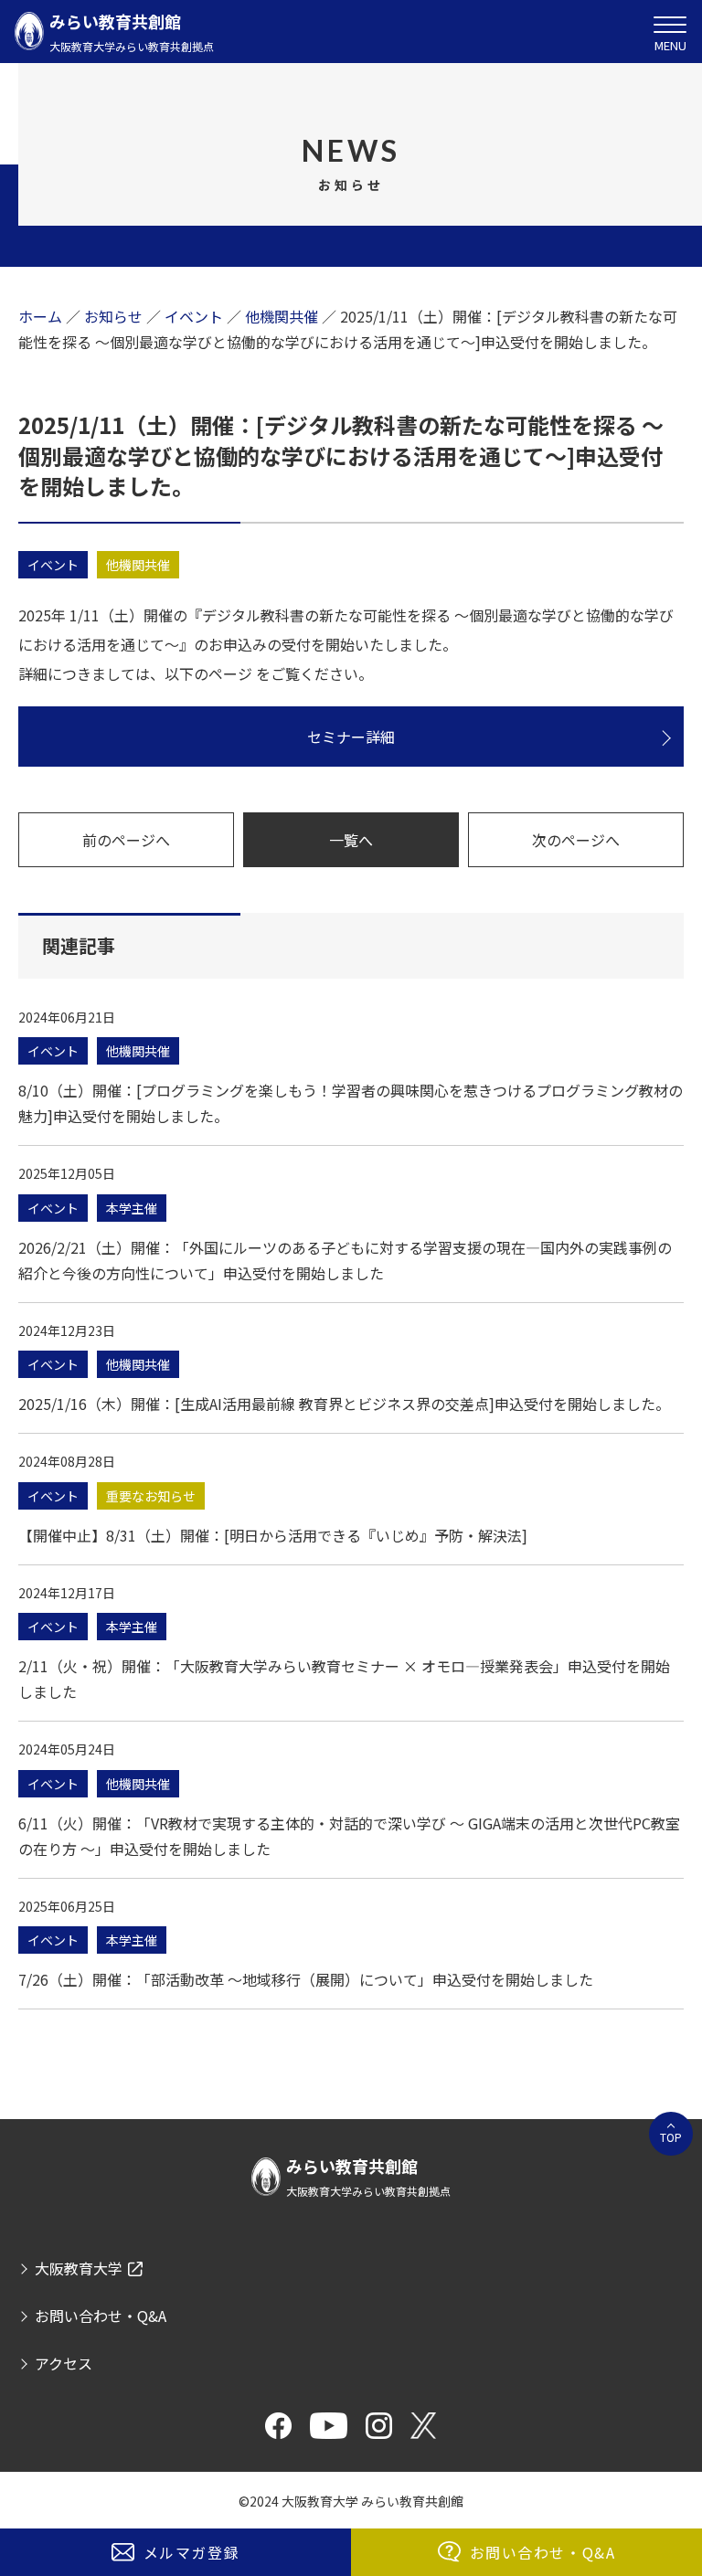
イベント (53, 565)
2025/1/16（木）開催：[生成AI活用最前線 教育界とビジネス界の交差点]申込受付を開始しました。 (344, 1404)
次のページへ (576, 840)
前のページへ (126, 840)
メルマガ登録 (192, 2552)
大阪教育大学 (79, 2268)
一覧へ (351, 840)
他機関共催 (138, 565)
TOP (671, 2137)
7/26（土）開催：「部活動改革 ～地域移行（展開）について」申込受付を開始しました (306, 1979)
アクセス (64, 2363)
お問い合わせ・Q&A (543, 2552)
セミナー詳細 (351, 737)
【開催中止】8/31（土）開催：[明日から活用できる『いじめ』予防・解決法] (273, 1535)
